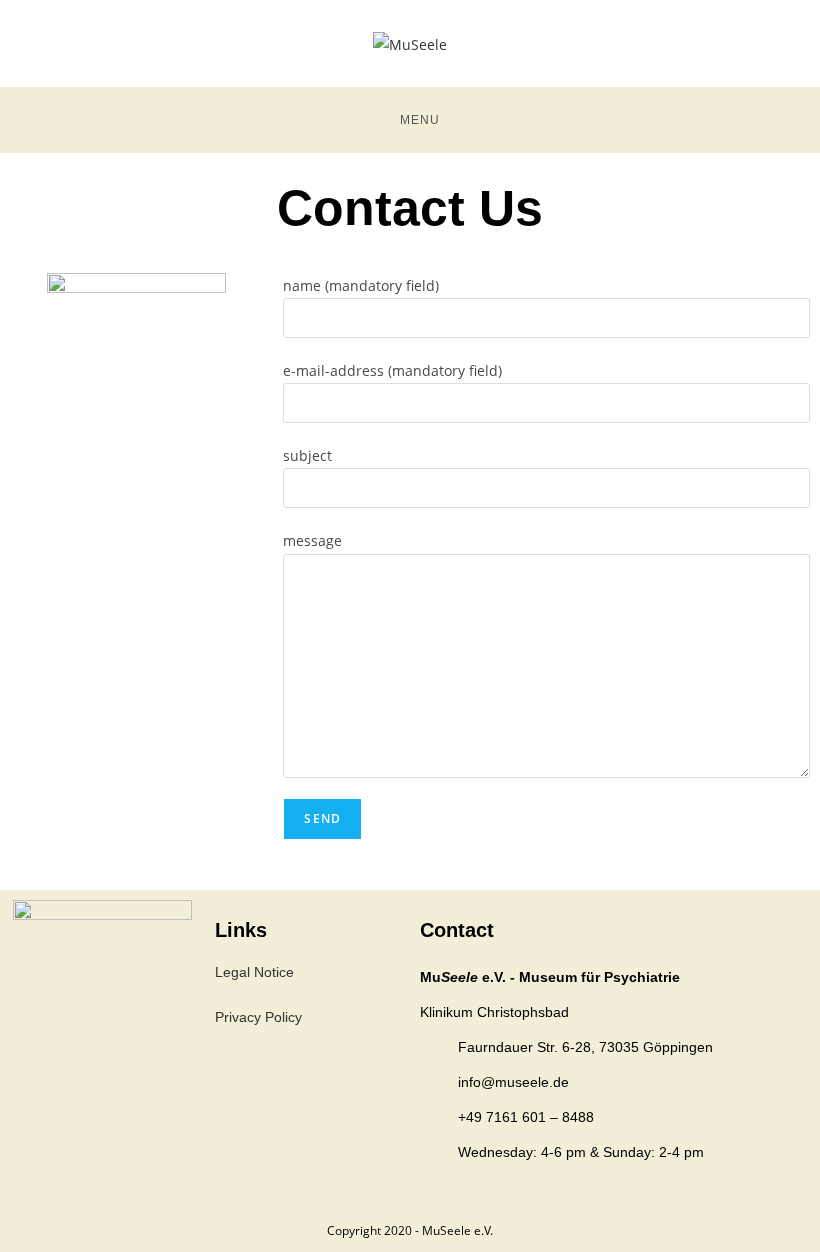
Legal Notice (254, 972)
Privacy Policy (258, 1017)
